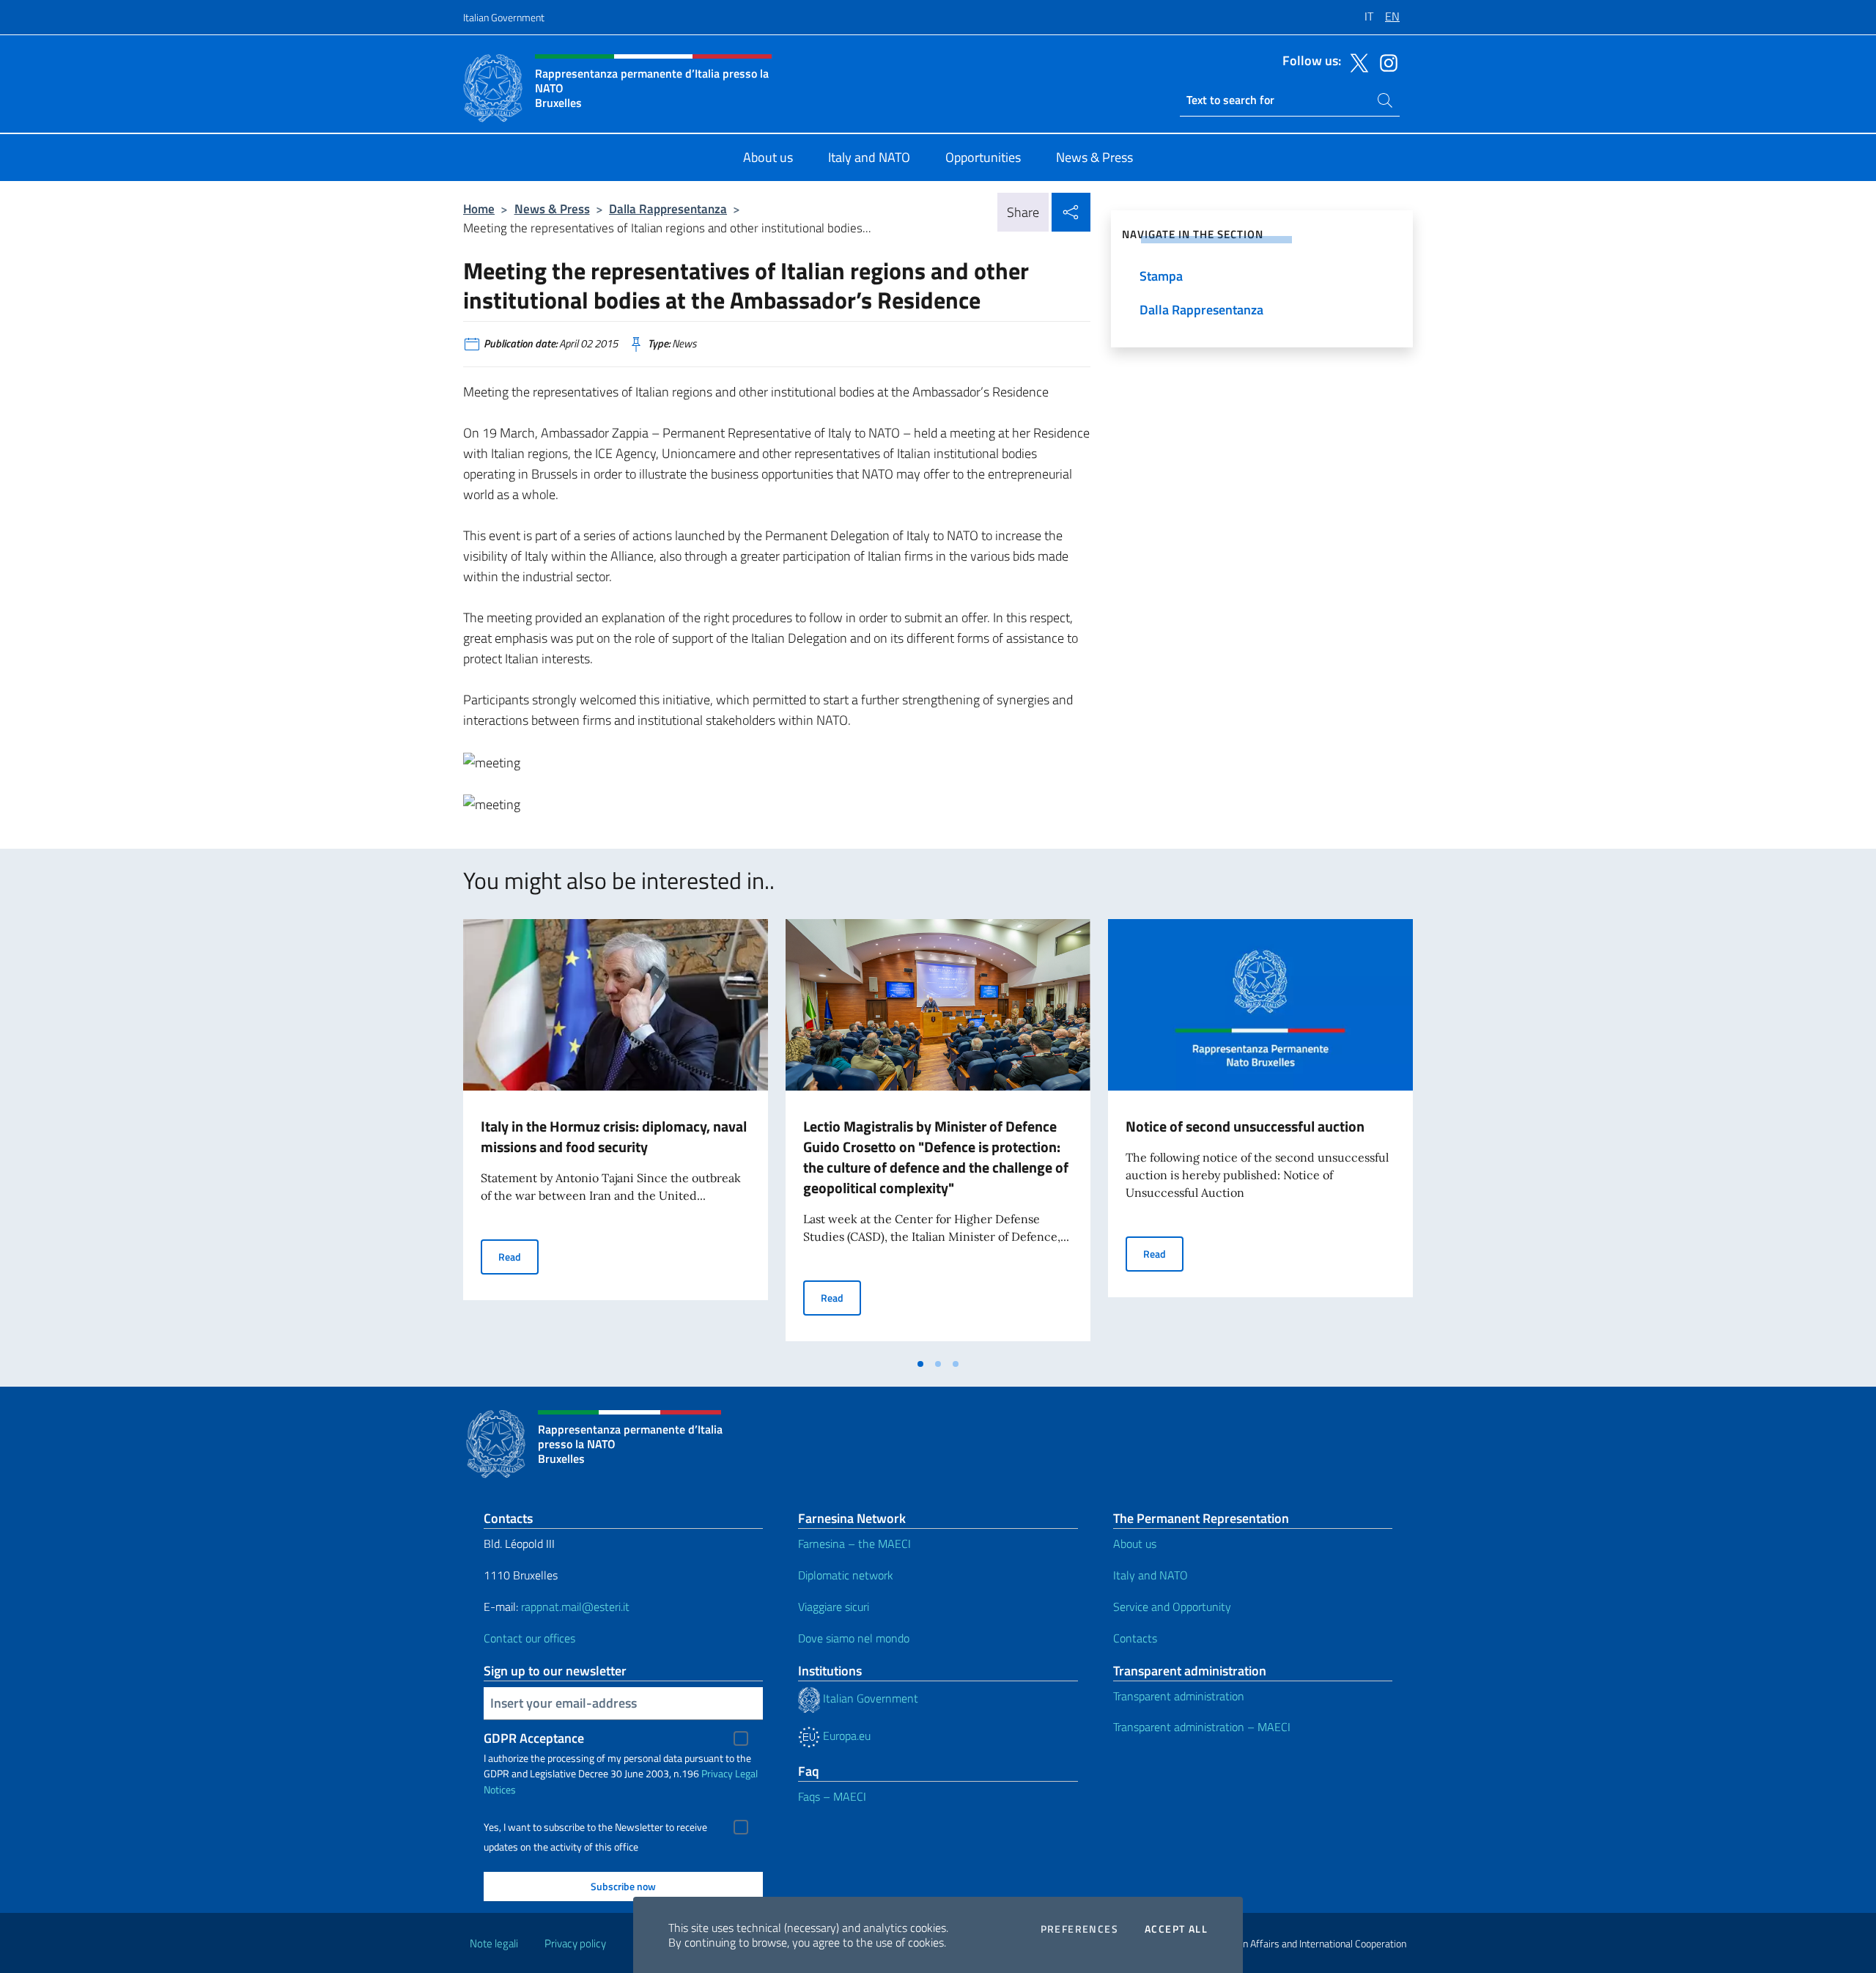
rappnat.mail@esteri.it (575, 1607)
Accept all (1176, 1929)
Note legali (494, 1943)
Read (518, 1256)
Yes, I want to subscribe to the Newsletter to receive (595, 1827)
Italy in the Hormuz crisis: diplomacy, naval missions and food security (614, 1136)
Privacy (717, 1773)
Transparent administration (1179, 1696)
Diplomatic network (846, 1575)
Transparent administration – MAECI (1202, 1727)
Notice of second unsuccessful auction (1245, 1126)
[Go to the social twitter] (1356, 62)
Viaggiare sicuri (834, 1607)
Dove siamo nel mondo (854, 1638)
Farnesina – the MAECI (854, 1544)
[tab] (920, 1364)
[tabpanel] (616, 1135)
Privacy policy (575, 1943)
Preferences (1079, 1929)
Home (479, 209)
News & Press (552, 209)
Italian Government (504, 17)
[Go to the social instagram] (1385, 62)
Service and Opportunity (1172, 1607)
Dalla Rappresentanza (668, 209)
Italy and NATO (1151, 1575)
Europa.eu (845, 1736)
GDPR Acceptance (534, 1738)
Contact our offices (529, 1638)
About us (1135, 1544)
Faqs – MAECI (832, 1796)
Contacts (1135, 1638)
